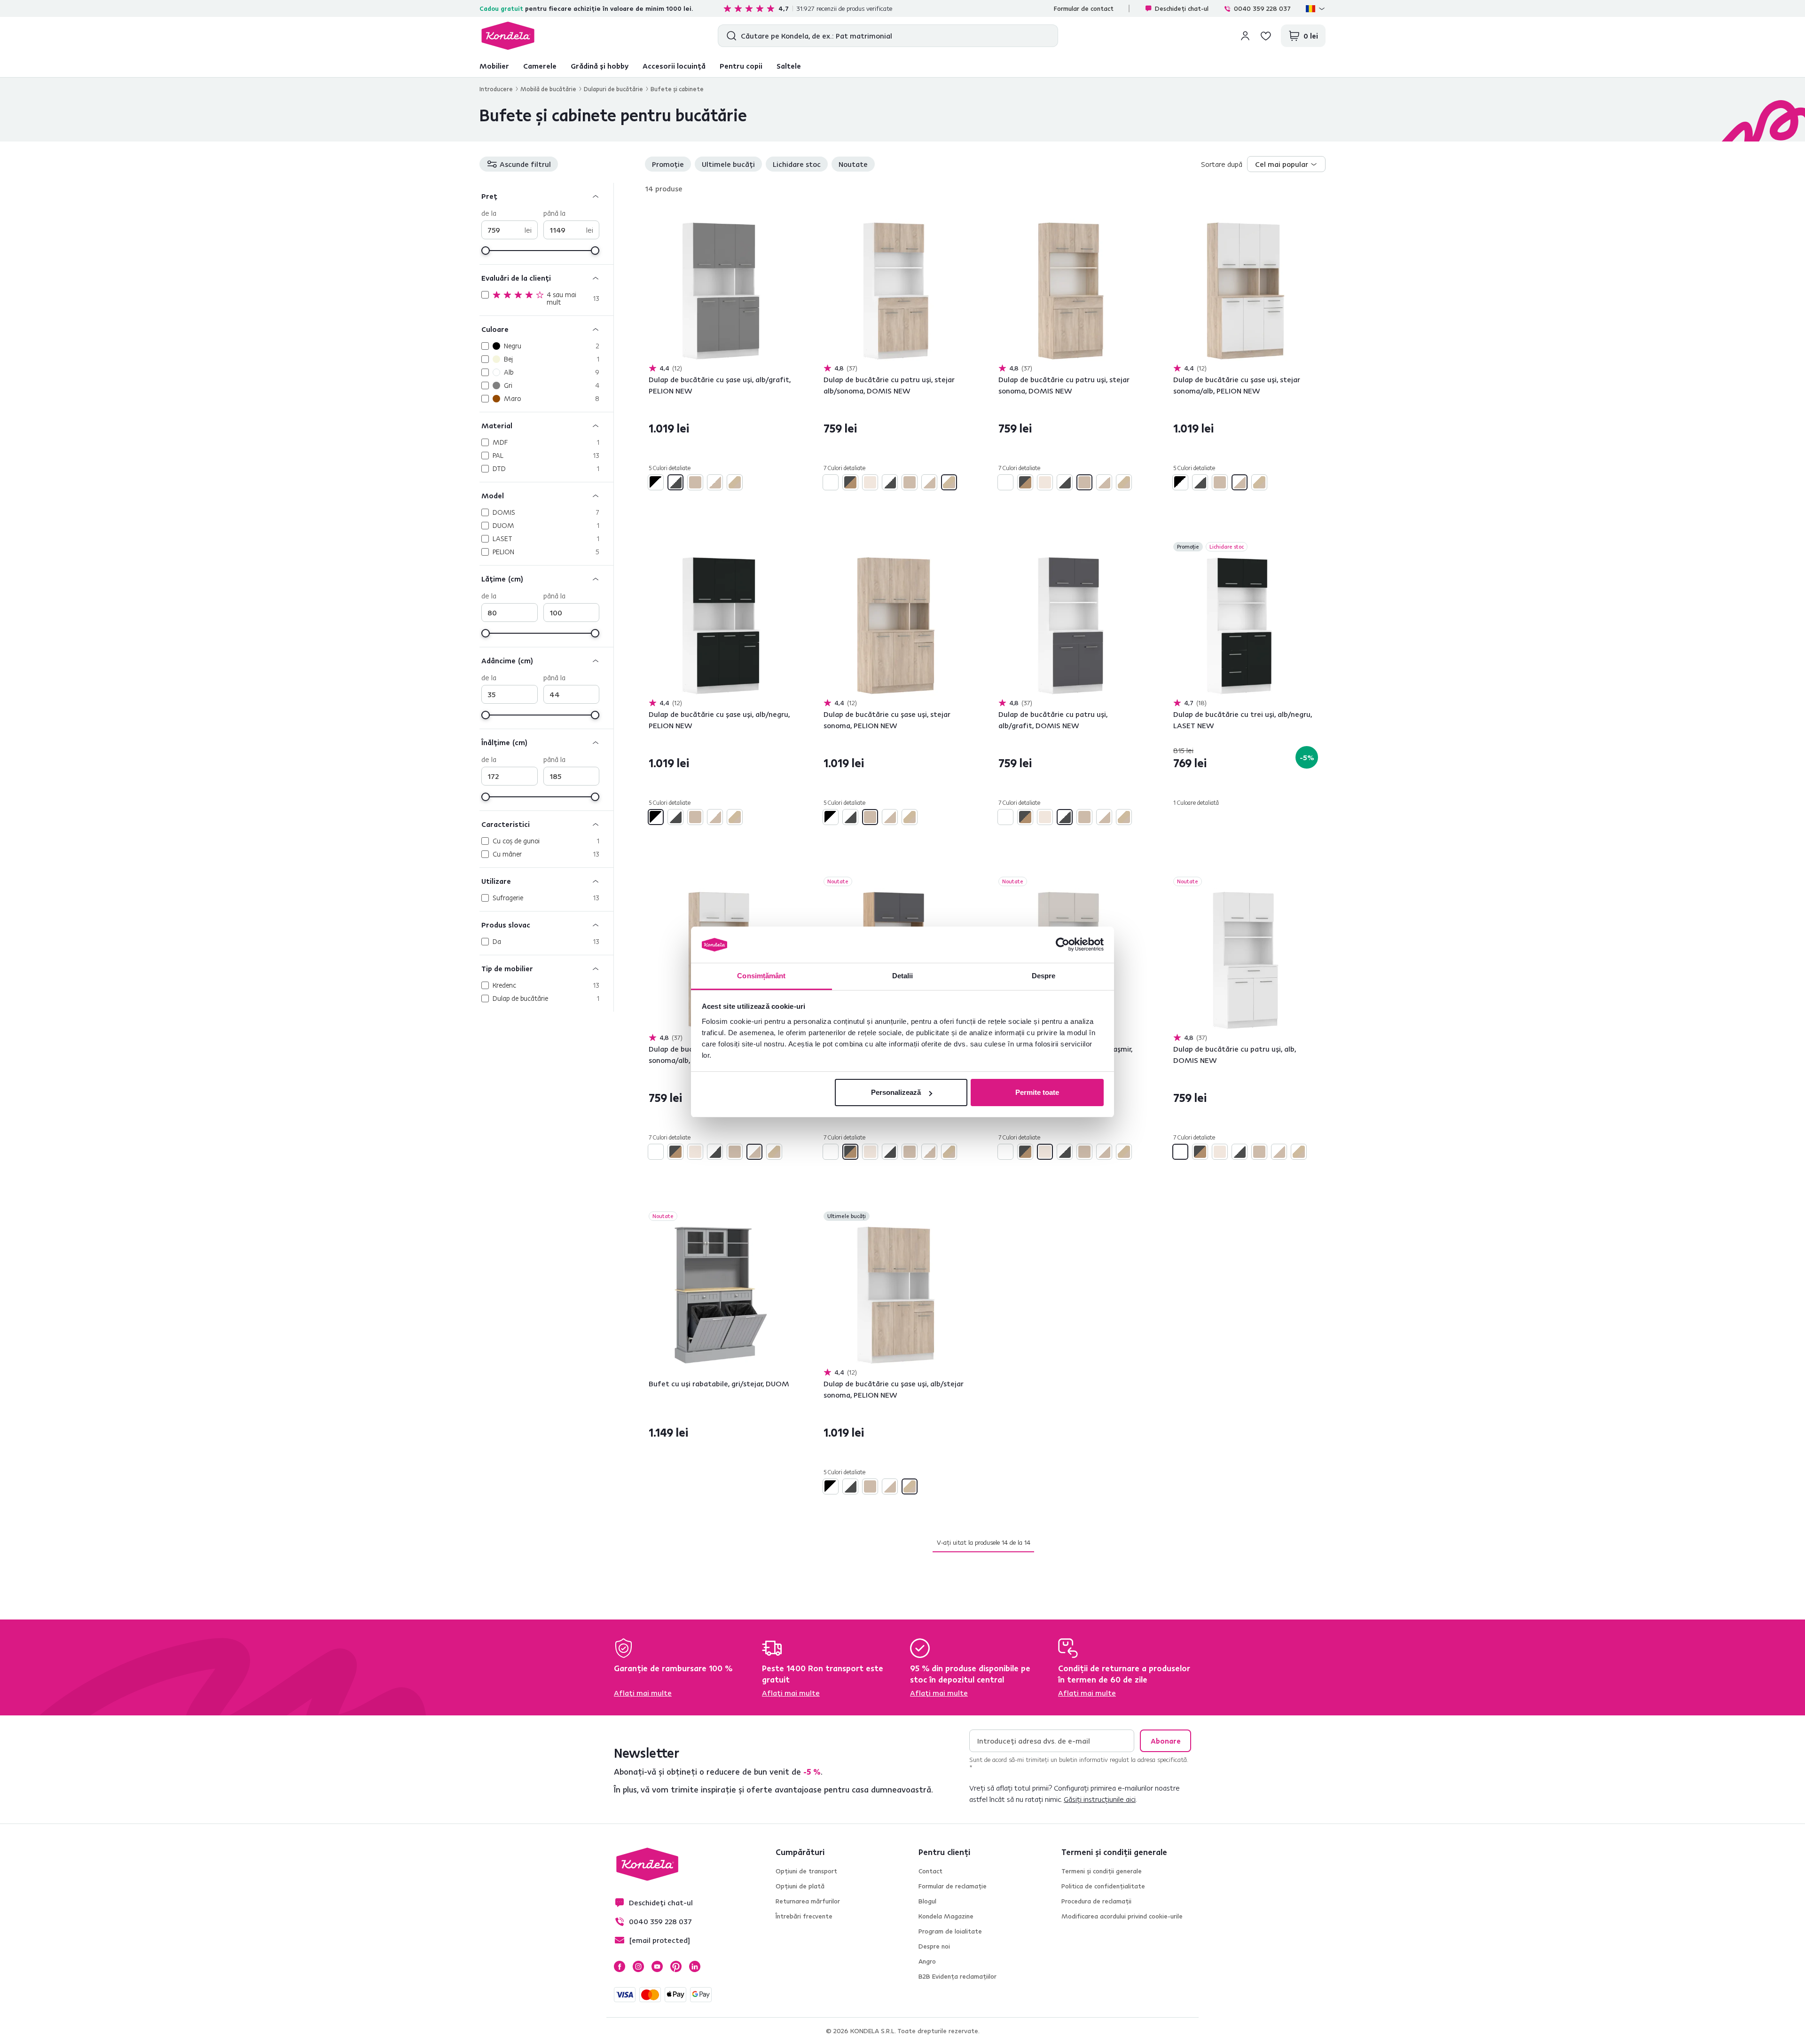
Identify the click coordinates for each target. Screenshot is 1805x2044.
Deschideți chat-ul (1182, 8)
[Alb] (831, 482)
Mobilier (494, 66)
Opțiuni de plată (800, 1886)
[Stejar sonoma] (695, 482)
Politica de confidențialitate (1103, 1886)
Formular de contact (1084, 8)
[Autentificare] (1245, 36)
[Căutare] (729, 36)
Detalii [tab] (903, 976)
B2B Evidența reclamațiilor (957, 1976)
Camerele (540, 66)
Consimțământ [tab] (761, 976)
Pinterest (676, 1966)
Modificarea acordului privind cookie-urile (1122, 1916)
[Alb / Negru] (656, 482)
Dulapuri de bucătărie (613, 89)
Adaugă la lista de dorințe (788, 213)
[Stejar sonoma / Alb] (715, 482)
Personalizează (896, 1092)
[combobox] (1286, 164)
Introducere (496, 89)
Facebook (620, 1966)
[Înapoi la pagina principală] (508, 36)
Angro (927, 1961)
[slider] (486, 251)
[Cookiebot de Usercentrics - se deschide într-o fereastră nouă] (1063, 945)
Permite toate (1037, 1092)
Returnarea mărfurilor (808, 1901)
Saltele (789, 66)
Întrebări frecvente (804, 1916)
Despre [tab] (1044, 976)
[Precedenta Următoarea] (721, 291)
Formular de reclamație (953, 1886)
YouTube (657, 1966)
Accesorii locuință (674, 66)
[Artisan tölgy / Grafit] (850, 482)
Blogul (927, 1901)
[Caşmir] (870, 482)
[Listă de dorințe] (1266, 36)
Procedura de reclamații (1096, 1901)
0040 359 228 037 (1262, 8)
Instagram (638, 1966)
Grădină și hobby (600, 66)
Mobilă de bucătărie (548, 89)
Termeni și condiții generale (1102, 1871)
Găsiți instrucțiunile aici (1100, 1799)
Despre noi (934, 1946)
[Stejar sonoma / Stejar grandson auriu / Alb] (735, 482)
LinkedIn (695, 1966)
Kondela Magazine (946, 1916)
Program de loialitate (950, 1931)
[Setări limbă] (1316, 8)
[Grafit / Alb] (675, 482)
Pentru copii (741, 66)
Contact (930, 1871)
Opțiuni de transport (806, 1871)
